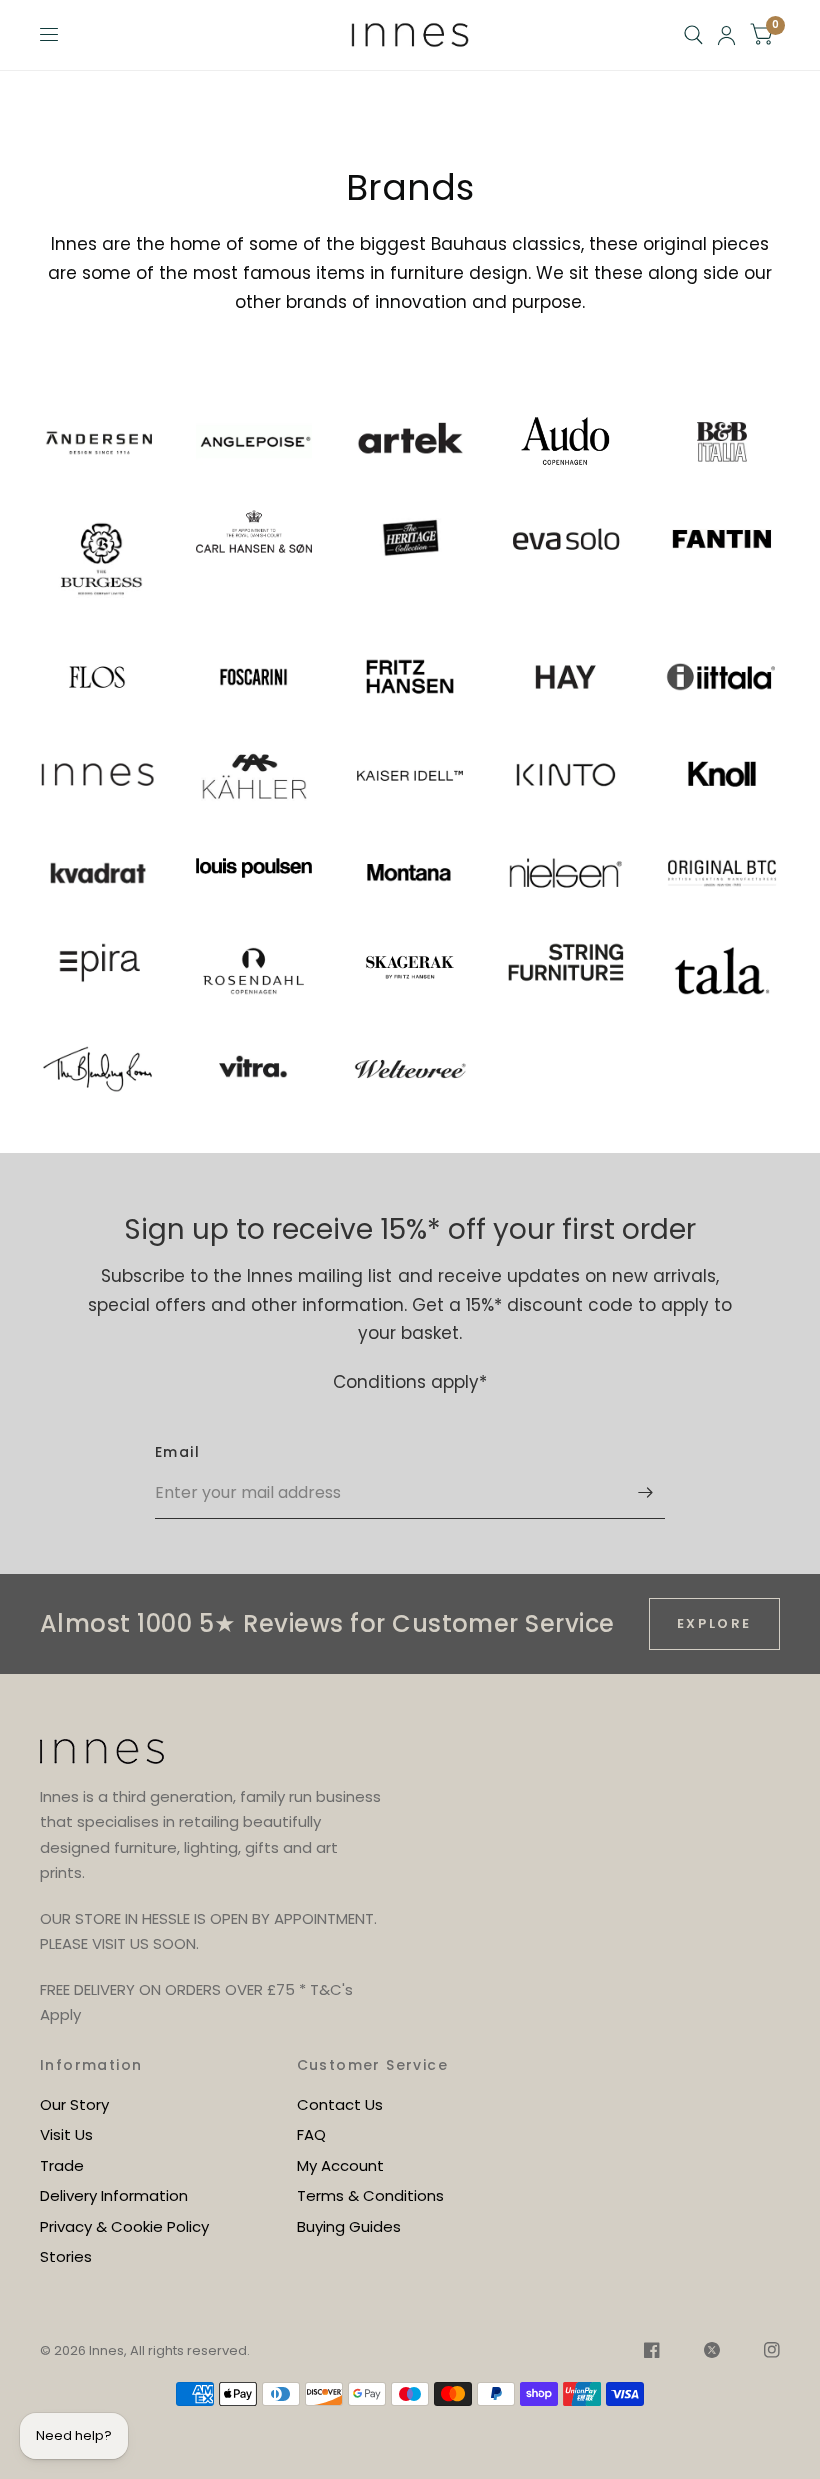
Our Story (74, 2104)
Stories (66, 2256)
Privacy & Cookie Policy (124, 2226)
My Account (340, 2165)
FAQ (311, 2134)
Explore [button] (714, 1623)
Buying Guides (349, 2226)
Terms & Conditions (370, 2195)
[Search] (693, 35)
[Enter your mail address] (645, 1493)
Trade (62, 2165)
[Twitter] (712, 2353)
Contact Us (340, 2104)
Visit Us (66, 2134)
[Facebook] (652, 2353)
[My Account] (726, 35)
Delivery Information (114, 2195)
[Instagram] (762, 2353)
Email (177, 1452)
